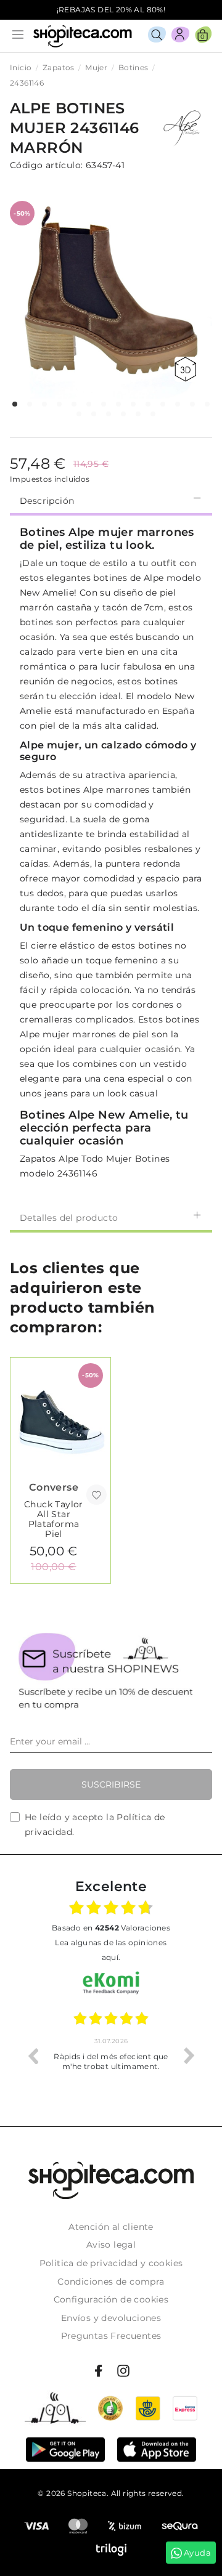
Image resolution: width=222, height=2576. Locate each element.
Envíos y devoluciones (111, 2318)
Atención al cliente (111, 2227)
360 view (187, 369)
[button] (15, 404)
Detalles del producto (69, 1218)
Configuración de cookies (111, 2299)
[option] (111, 2056)
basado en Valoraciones (111, 1928)
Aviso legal (111, 2245)
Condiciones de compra (111, 2282)
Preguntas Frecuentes (111, 2336)
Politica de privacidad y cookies (111, 2263)
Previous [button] (33, 2056)
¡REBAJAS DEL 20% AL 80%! (111, 10)
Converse (54, 1487)
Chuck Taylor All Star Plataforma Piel (54, 1519)
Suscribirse (111, 1784)
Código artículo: (46, 165)
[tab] (111, 500)
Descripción (47, 501)
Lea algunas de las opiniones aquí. (111, 1950)
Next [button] (189, 2056)
